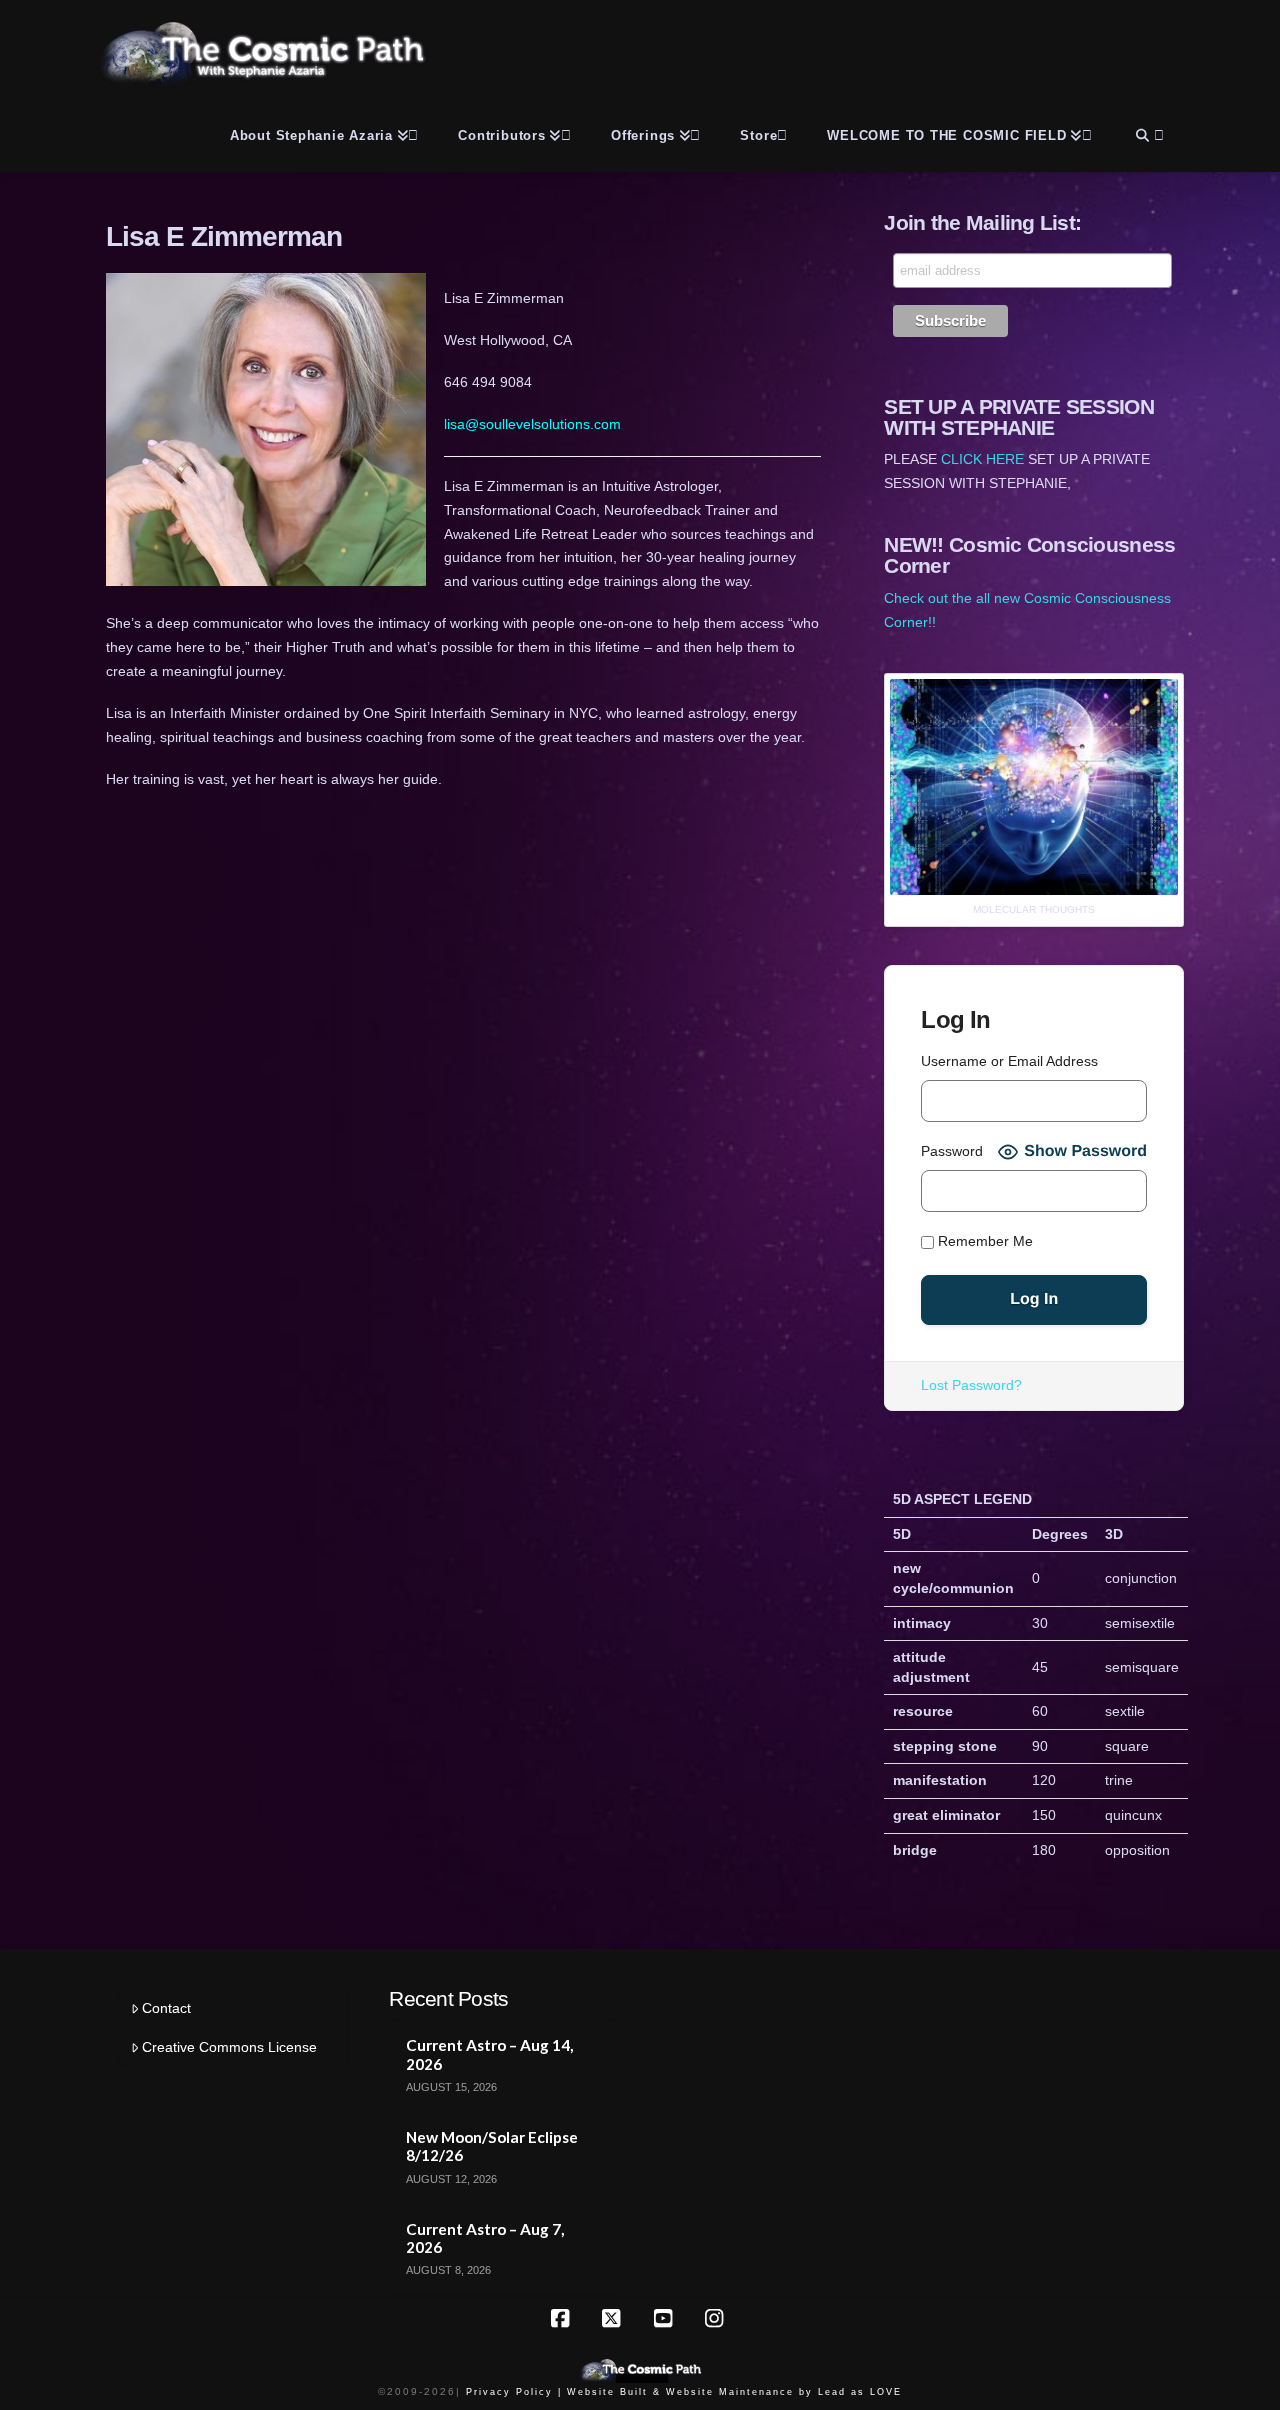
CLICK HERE (982, 459)
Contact (166, 2008)
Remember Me (983, 1242)
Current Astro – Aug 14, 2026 (489, 2054)
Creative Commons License (229, 2047)
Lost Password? (971, 1385)
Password (952, 1151)
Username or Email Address (1009, 1061)
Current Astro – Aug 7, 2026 (485, 2238)
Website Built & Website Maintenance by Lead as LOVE (734, 2392)
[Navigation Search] (1148, 132)
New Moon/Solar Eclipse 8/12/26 (492, 2146)
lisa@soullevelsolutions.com (532, 424)
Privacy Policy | (514, 2392)
